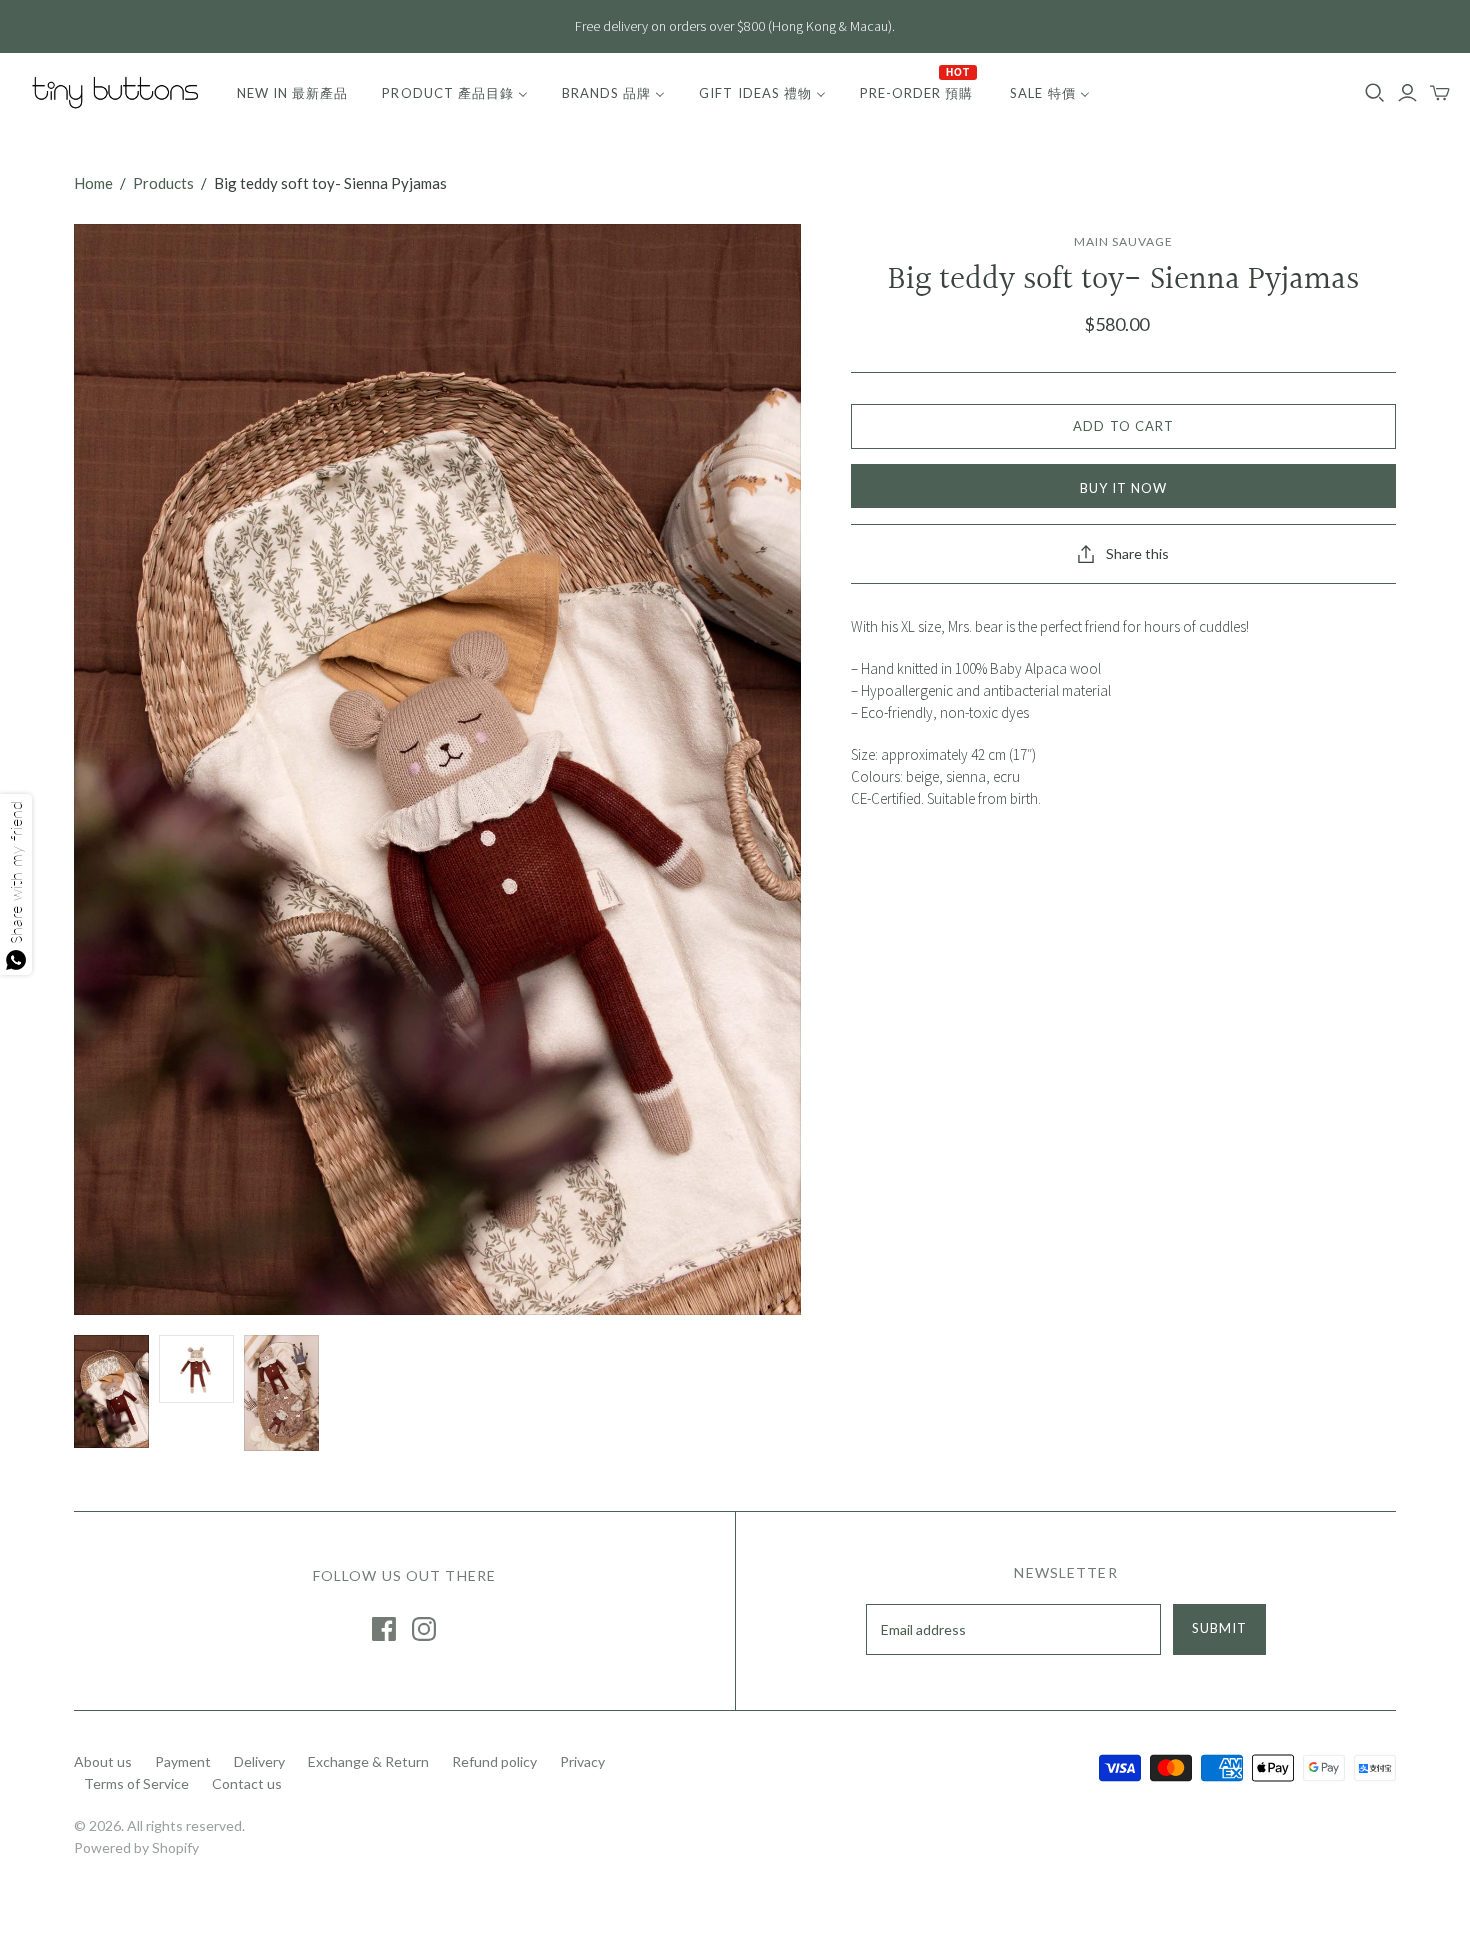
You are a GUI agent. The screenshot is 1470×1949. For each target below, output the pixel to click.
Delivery (259, 1761)
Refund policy (494, 1761)
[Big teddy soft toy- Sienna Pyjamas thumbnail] (111, 1391)
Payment (183, 1761)
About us (103, 1761)
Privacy (582, 1761)
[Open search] (1375, 93)
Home (93, 183)
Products (163, 183)
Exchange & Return (368, 1761)
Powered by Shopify (136, 1847)
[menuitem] (292, 93)
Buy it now (1123, 488)
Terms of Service (136, 1783)
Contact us (247, 1783)
